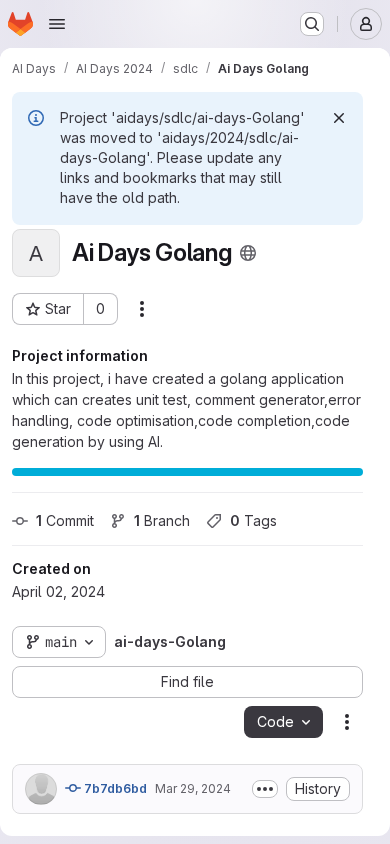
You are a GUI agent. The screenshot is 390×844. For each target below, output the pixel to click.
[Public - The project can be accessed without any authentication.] (248, 253)
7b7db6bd (114, 788)
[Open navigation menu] (57, 24)
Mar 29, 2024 (193, 788)
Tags (253, 520)
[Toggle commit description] (265, 789)
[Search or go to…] (312, 24)
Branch (162, 520)
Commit (65, 520)
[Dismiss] (339, 118)
